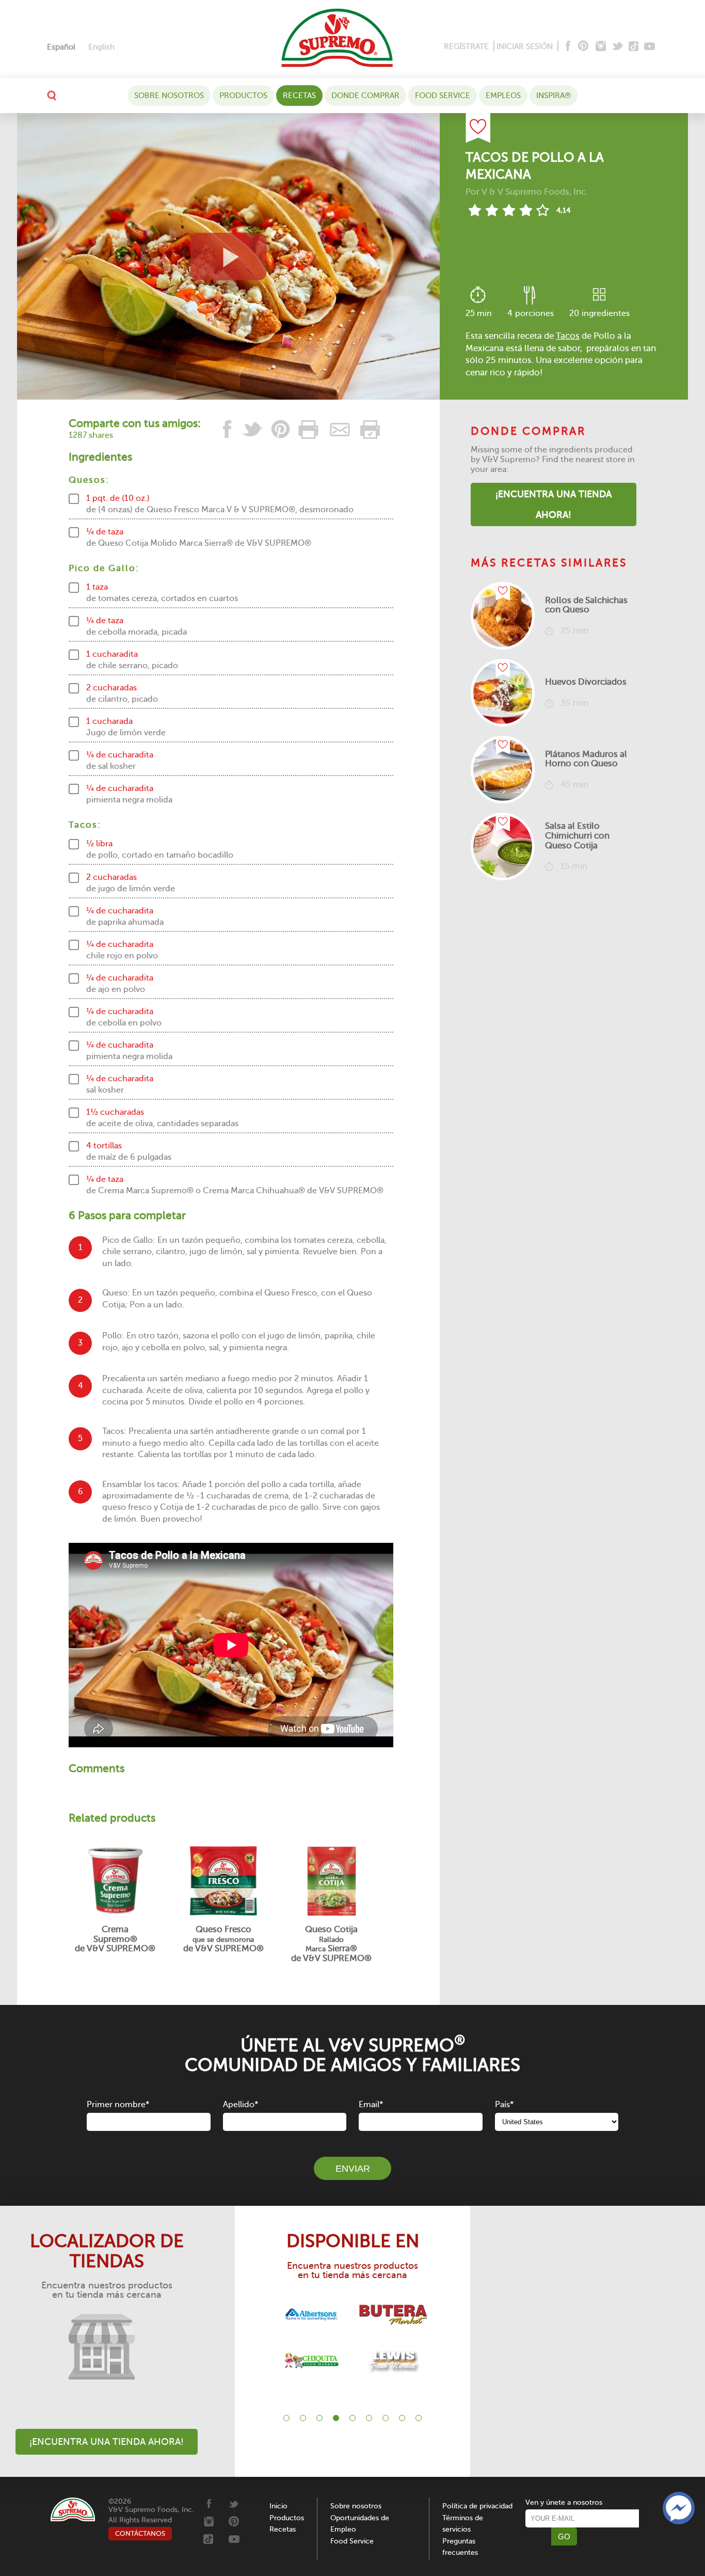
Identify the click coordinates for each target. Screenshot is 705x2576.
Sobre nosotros (169, 96)
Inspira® (554, 96)
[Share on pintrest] (281, 429)
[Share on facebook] (228, 429)
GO (564, 2537)
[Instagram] (601, 47)
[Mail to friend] (340, 429)
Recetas (299, 96)
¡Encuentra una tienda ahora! (554, 504)
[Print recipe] (309, 429)
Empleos (503, 96)
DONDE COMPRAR (365, 96)
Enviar (353, 2169)
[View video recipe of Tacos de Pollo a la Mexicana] (228, 256)
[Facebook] (567, 47)
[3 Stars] (509, 210)
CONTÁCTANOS (140, 2533)
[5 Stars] (543, 210)
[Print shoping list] (368, 429)
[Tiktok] (634, 47)
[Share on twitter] (252, 429)
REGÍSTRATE (466, 46)
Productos (243, 96)
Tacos (568, 336)
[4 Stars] (526, 210)
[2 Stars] (492, 210)
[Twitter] (619, 47)
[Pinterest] (582, 47)
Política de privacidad (477, 2506)
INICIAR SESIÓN (525, 46)
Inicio (278, 2506)
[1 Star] (475, 210)
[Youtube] (650, 47)
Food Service (443, 96)
